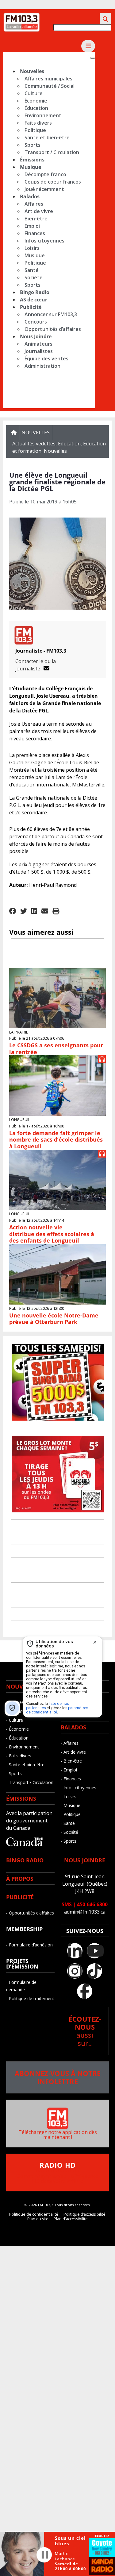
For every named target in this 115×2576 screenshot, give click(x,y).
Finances (35, 233)
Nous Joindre (36, 336)
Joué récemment (44, 189)
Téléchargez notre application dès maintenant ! (58, 2135)
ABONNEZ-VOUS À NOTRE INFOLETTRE (58, 2077)
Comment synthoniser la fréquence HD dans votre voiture (58, 2173)
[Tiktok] (94, 1971)
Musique (31, 167)
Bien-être (36, 219)
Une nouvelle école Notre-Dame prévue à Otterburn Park (54, 1319)
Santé (32, 270)
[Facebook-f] (85, 1991)
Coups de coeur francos (53, 182)
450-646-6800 (92, 1904)
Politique (35, 130)
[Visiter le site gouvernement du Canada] (25, 1844)
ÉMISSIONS (21, 1798)
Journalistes (39, 351)
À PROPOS (20, 1879)
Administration (42, 366)
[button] (13, 912)
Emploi (32, 226)
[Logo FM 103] (21, 30)
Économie (36, 101)
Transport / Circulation (52, 152)
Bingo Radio (35, 292)
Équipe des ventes (46, 359)
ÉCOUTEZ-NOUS (85, 2031)
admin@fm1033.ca (85, 1912)
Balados (30, 196)
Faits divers (38, 123)
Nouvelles (32, 71)
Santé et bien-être (47, 138)
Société (34, 277)
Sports (33, 145)
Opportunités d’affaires (53, 329)
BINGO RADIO (25, 1860)
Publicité (31, 307)
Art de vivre (39, 211)
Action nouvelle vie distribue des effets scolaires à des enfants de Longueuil (52, 1234)
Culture (34, 93)
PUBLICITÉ (20, 1897)
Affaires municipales (48, 79)
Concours (36, 322)
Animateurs (38, 344)
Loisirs (32, 248)
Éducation (36, 108)
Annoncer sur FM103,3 (51, 314)
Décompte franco (45, 174)
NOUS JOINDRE (85, 1860)
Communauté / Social (50, 86)
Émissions (32, 160)
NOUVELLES (22, 1686)
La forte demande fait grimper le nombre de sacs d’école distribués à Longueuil (56, 1140)
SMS (67, 1904)
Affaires (34, 204)
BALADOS (73, 1727)
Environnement (43, 115)
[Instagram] (75, 1971)
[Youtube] (94, 1951)
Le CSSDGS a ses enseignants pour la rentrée (56, 1049)
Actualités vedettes (34, 444)
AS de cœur (34, 300)
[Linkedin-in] (75, 1951)
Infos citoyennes (44, 241)
